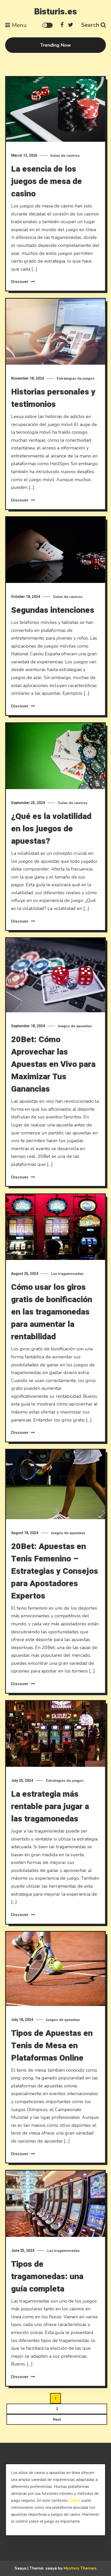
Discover (20, 282)
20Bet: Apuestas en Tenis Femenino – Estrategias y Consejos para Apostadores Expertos (55, 1571)
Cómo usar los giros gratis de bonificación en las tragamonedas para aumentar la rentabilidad (52, 1312)
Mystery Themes (80, 2568)
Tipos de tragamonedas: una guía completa (47, 2276)
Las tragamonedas (67, 1274)
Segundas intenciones (53, 610)
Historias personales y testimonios (53, 398)
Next (57, 2419)
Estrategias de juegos (76, 378)
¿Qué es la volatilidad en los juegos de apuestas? (51, 829)
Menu (19, 25)
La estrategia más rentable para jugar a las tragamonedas (50, 1806)
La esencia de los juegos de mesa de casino (46, 181)
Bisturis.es (55, 12)
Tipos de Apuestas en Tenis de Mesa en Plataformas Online (52, 2046)
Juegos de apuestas (75, 1026)
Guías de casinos (65, 156)
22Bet (75, 2500)
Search (90, 25)
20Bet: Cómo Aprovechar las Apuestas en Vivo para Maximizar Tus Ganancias (53, 1064)
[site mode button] (47, 25)
